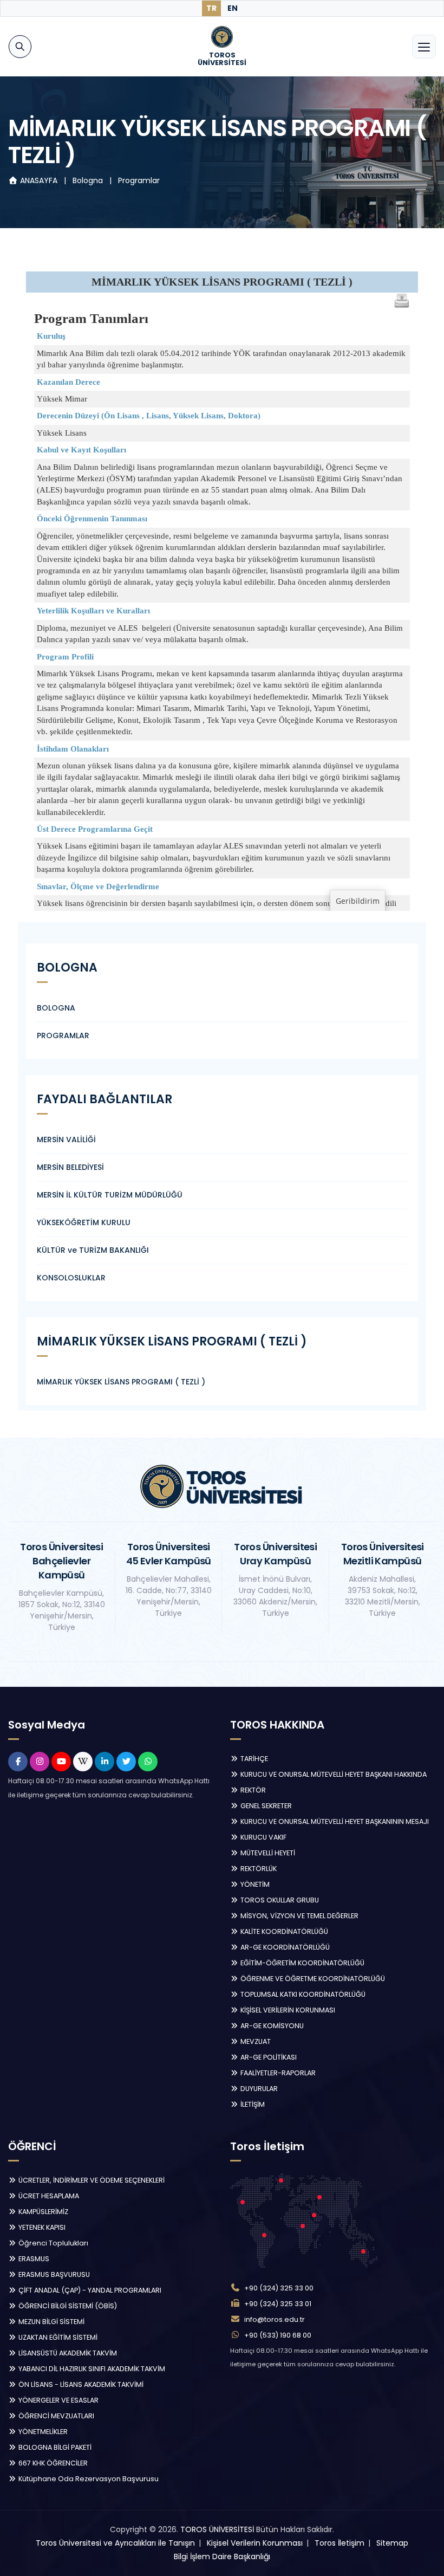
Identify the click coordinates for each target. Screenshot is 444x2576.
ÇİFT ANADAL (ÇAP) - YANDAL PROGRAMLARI (89, 2290)
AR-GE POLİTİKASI (268, 2057)
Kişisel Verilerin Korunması (255, 2543)
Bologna (89, 180)
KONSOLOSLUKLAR (71, 1278)
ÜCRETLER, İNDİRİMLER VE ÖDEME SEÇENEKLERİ (91, 2180)
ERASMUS (33, 2259)
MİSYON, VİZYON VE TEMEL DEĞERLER (299, 1916)
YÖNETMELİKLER (42, 2432)
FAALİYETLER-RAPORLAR (277, 2073)
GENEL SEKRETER (265, 1806)
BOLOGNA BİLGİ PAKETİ (54, 2447)
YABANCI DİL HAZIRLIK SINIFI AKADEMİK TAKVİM (91, 2369)
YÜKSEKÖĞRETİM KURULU (84, 1222)
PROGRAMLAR (63, 1035)
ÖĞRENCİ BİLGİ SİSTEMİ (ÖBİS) (67, 2306)
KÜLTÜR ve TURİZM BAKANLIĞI (93, 1250)
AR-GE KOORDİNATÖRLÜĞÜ (284, 1947)
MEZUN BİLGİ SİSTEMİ (51, 2322)
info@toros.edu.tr (275, 2319)
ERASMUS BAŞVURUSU (53, 2274)
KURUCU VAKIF (263, 1837)
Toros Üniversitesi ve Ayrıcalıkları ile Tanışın (115, 2543)
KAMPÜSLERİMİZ (43, 2212)
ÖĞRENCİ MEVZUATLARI (56, 2416)
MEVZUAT (255, 2041)
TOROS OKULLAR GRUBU (279, 1900)
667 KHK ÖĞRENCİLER (52, 2463)
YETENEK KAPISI (41, 2227)
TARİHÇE (253, 1759)
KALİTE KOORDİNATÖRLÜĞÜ (283, 1931)
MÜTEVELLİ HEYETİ (267, 1853)
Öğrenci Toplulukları (53, 2243)
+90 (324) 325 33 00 (279, 2288)
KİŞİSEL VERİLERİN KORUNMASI (287, 2010)
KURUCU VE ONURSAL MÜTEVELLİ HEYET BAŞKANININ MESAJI (334, 1821)
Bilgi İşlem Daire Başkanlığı (222, 2556)
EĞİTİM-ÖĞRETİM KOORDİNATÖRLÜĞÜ (302, 1963)
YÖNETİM (254, 1884)
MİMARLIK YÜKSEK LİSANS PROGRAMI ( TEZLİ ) (121, 1382)
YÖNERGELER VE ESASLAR (58, 2400)
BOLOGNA (56, 1008)
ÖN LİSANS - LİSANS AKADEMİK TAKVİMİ (80, 2384)
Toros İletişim (339, 2543)
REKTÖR (252, 1790)
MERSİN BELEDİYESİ (70, 1167)
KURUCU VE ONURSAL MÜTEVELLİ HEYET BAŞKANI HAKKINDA (333, 1774)
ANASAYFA (39, 180)
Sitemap (392, 2543)
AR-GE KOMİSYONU (271, 2026)
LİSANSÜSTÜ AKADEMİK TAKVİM (67, 2353)
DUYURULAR (258, 2089)
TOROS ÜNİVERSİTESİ (217, 2529)
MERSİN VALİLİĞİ (66, 1140)
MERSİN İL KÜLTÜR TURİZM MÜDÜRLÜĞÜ (110, 1195)
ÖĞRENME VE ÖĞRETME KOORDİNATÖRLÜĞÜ (312, 1979)
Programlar (139, 180)
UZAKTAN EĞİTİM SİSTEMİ (57, 2337)
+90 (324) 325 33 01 (278, 2304)
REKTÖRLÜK (258, 1869)
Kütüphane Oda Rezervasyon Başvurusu (88, 2479)
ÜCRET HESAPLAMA (48, 2196)
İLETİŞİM (252, 2104)
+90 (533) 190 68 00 (278, 2335)
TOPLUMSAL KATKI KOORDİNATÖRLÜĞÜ (302, 1994)
